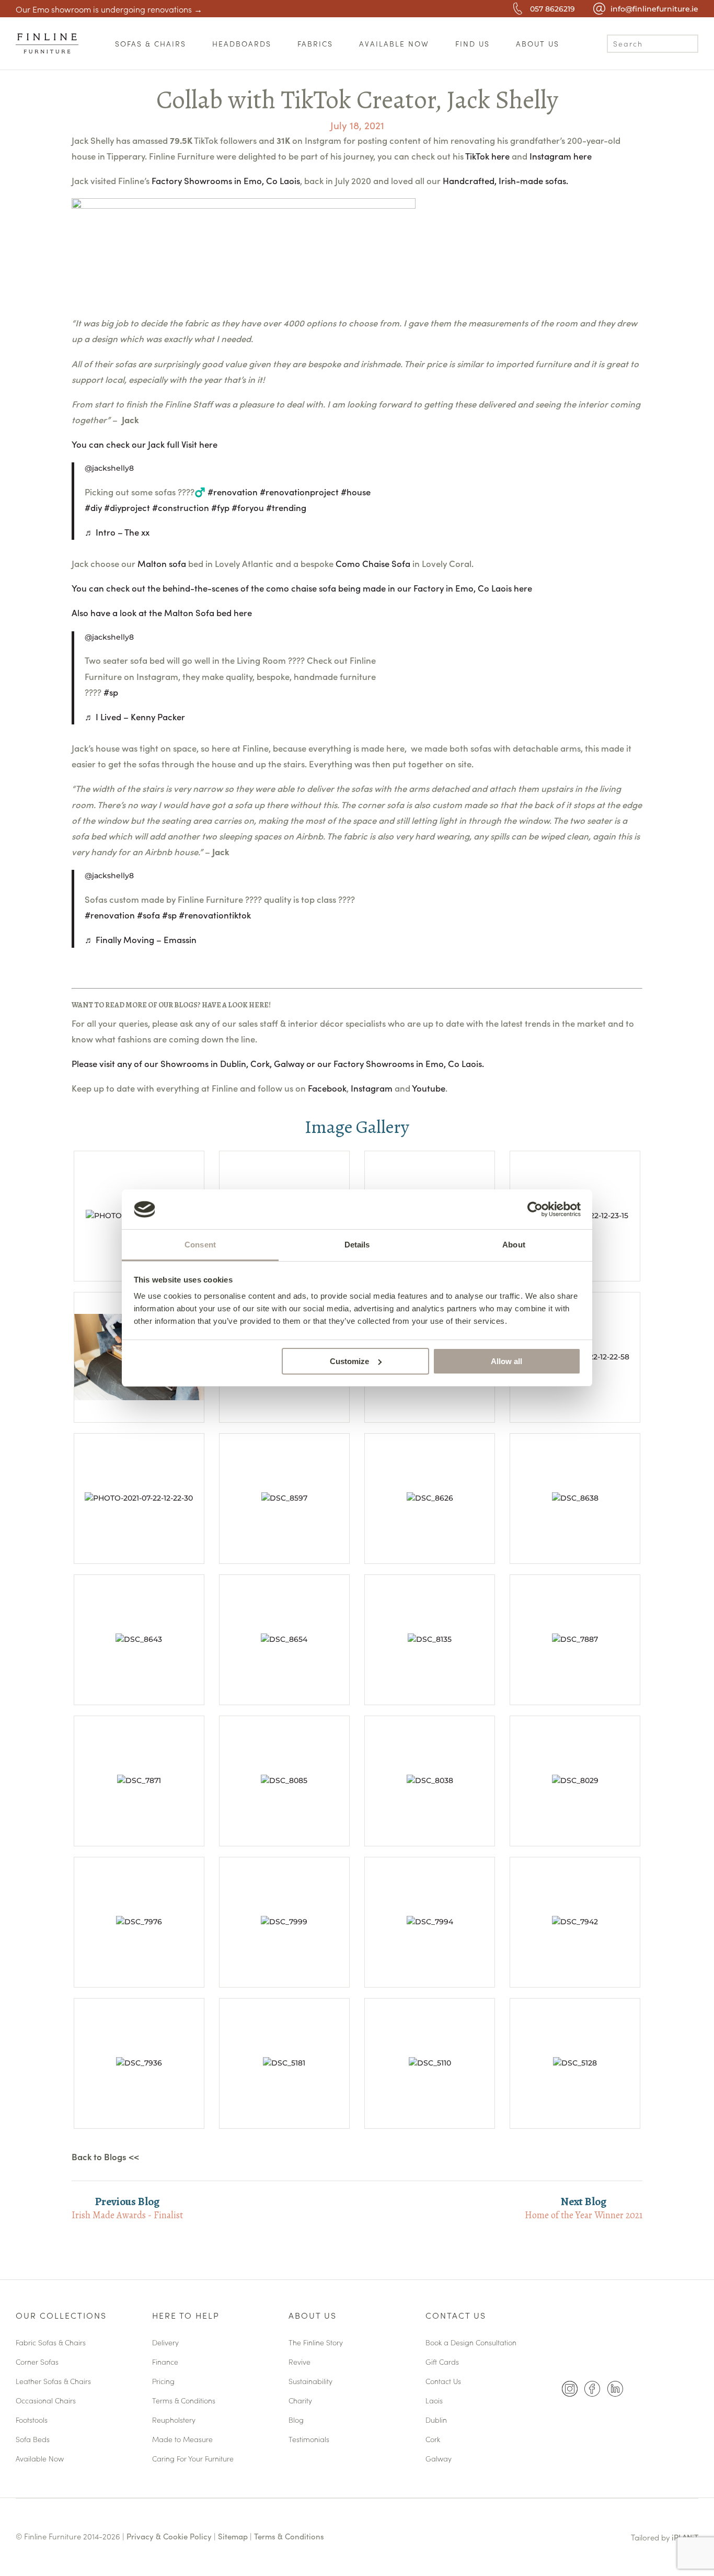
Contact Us (456, 2316)
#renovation (233, 492)
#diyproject (127, 507)
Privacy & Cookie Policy (169, 2536)
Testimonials (309, 2440)
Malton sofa (162, 563)
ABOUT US (538, 43)
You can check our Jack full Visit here (145, 444)
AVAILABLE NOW (394, 43)
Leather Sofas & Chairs (53, 2382)
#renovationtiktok (215, 915)
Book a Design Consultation (471, 2343)
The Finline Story (316, 2343)
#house (356, 492)
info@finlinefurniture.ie (654, 9)
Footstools (32, 2420)
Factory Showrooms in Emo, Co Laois (226, 180)
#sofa (148, 915)
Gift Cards (442, 2362)
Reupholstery (174, 2420)
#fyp (220, 507)
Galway (439, 2459)
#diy (93, 507)
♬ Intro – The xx (117, 532)
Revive (300, 2362)
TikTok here (487, 156)
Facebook (327, 1088)
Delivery (165, 2343)
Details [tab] (357, 1245)
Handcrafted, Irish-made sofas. (505, 180)
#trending (286, 507)
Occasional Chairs (46, 2401)
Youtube (429, 1088)
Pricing (163, 2382)
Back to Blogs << (105, 2157)
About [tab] (514, 1245)
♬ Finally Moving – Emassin (141, 939)
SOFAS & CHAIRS (151, 43)
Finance (165, 2362)
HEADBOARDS (242, 43)
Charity (300, 2401)
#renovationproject (299, 492)
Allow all (506, 1361)
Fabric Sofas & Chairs (51, 2343)
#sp (111, 692)
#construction (181, 507)
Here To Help (186, 2316)
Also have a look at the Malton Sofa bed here (162, 612)
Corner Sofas (37, 2362)
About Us (313, 2316)
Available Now (40, 2459)
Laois (434, 2401)
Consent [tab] (200, 1245)
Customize (349, 1361)
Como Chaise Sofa (373, 563)
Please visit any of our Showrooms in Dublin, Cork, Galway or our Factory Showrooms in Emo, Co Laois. (278, 1063)
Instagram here (561, 156)
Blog (296, 2420)
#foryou (248, 507)
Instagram (372, 1088)
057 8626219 (552, 9)
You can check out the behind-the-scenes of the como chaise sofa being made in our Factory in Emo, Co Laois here (302, 588)
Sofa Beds (33, 2440)
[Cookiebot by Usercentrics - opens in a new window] (535, 1209)
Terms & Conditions (184, 2401)
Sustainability (310, 2382)
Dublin (436, 2420)
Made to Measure (182, 2440)
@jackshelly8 (109, 468)
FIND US (473, 43)
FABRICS (315, 43)
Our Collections (61, 2316)
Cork (433, 2440)
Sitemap (233, 2536)
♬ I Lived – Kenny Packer (135, 717)
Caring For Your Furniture (193, 2459)
